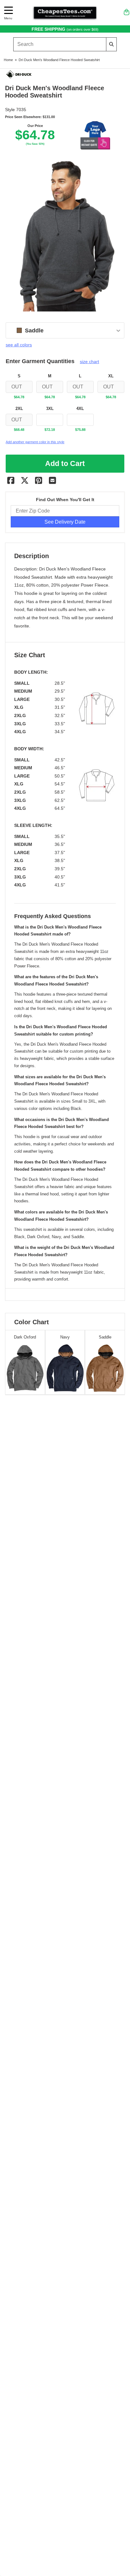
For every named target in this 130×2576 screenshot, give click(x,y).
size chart (89, 362)
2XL (19, 409)
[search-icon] (112, 44)
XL (111, 376)
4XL (80, 409)
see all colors (19, 345)
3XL (50, 409)
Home (8, 60)
